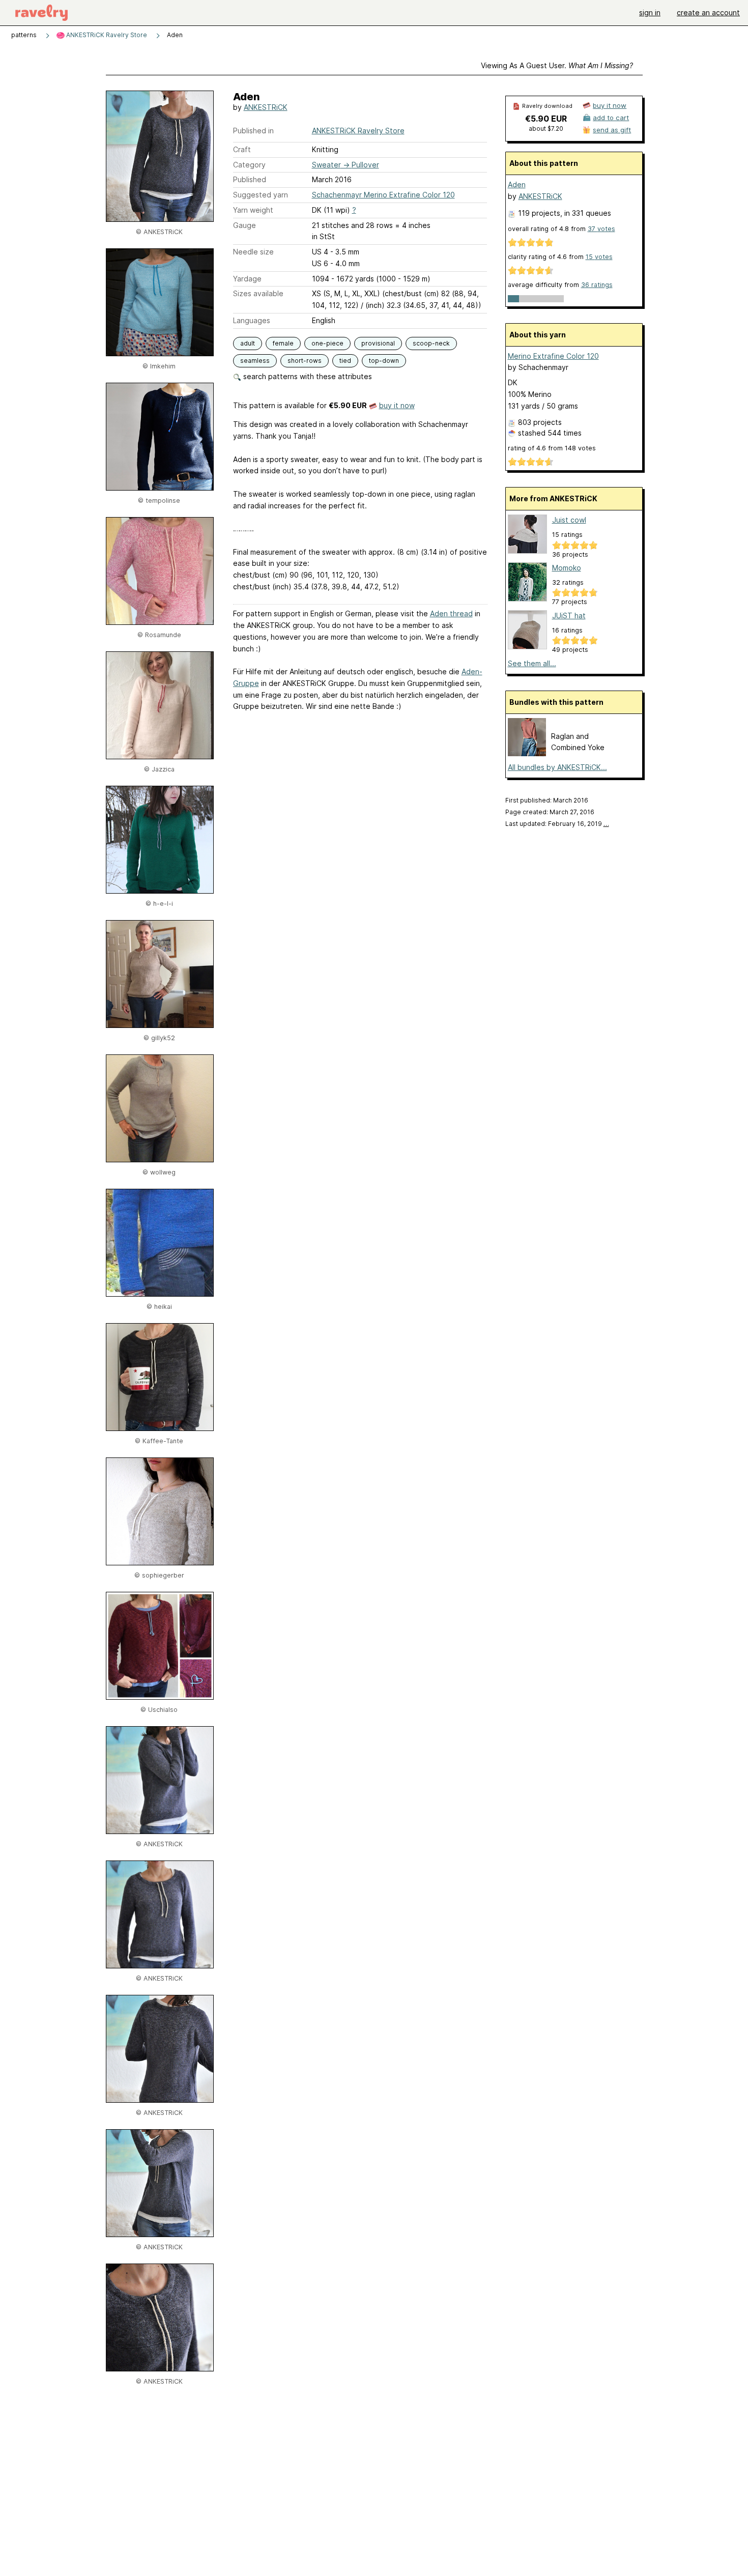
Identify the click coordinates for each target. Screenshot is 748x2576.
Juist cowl (569, 520)
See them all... (532, 663)
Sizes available (258, 293)
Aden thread (451, 613)
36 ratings (597, 285)
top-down (384, 361)
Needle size (253, 252)
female (283, 343)
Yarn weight (253, 210)
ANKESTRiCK (266, 107)
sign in (650, 12)
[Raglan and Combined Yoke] (527, 753)
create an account (708, 12)
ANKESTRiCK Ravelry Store (106, 35)
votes (601, 229)
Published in (253, 131)
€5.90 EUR (546, 119)
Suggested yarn (261, 195)
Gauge (244, 225)
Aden (517, 184)
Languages (252, 320)
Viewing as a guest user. (557, 65)
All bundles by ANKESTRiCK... (557, 767)
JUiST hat (569, 616)
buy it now (397, 405)
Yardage (247, 279)
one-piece (327, 343)
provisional (378, 343)
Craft (242, 149)
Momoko (567, 568)
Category (249, 165)
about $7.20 (546, 128)
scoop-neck (431, 343)
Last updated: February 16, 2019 (557, 824)
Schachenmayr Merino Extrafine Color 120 (383, 195)
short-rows (305, 361)
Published (250, 179)
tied (345, 361)
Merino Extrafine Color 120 (553, 356)
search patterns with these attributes (307, 376)
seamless (255, 361)
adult (248, 343)
